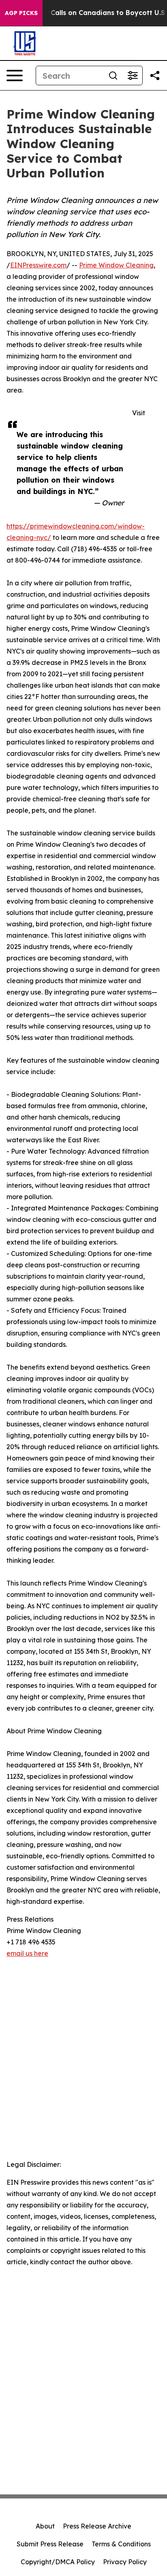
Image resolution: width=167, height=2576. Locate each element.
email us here (27, 1953)
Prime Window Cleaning (116, 265)
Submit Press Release (50, 2544)
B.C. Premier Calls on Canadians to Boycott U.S (87, 13)
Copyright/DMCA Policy (58, 2562)
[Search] (113, 76)
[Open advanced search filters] (133, 76)
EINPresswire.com (38, 265)
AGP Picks (21, 13)
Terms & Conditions (121, 2544)
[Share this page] (155, 76)
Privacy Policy (125, 2562)
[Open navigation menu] (15, 76)
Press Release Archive (97, 2526)
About (45, 2526)
